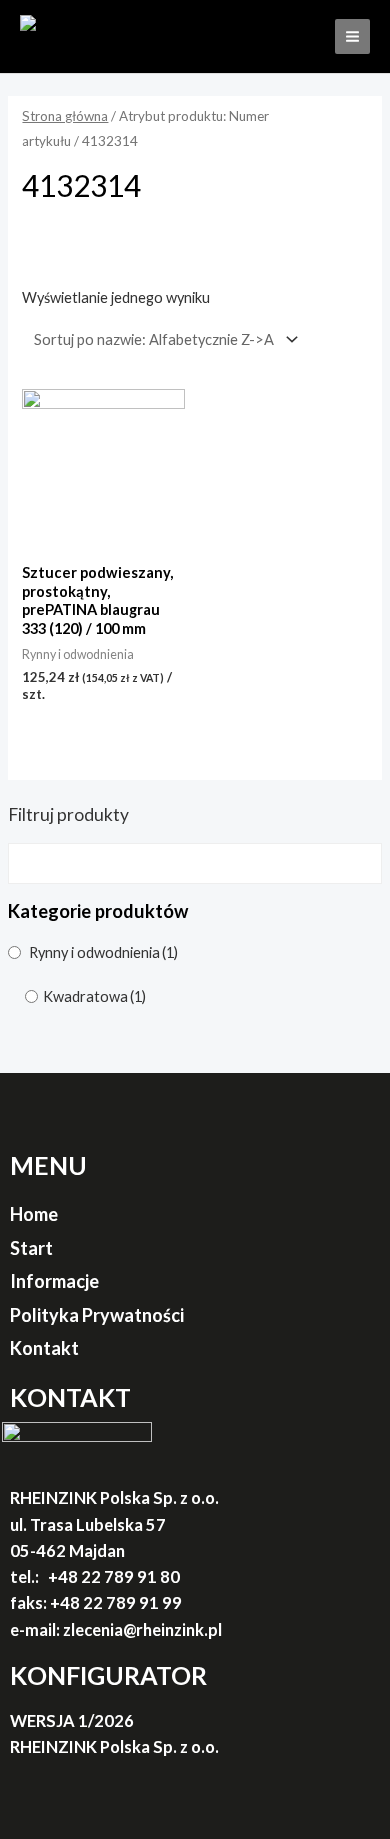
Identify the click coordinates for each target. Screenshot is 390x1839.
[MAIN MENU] (352, 36)
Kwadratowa (94, 996)
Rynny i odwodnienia (103, 952)
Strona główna (65, 116)
